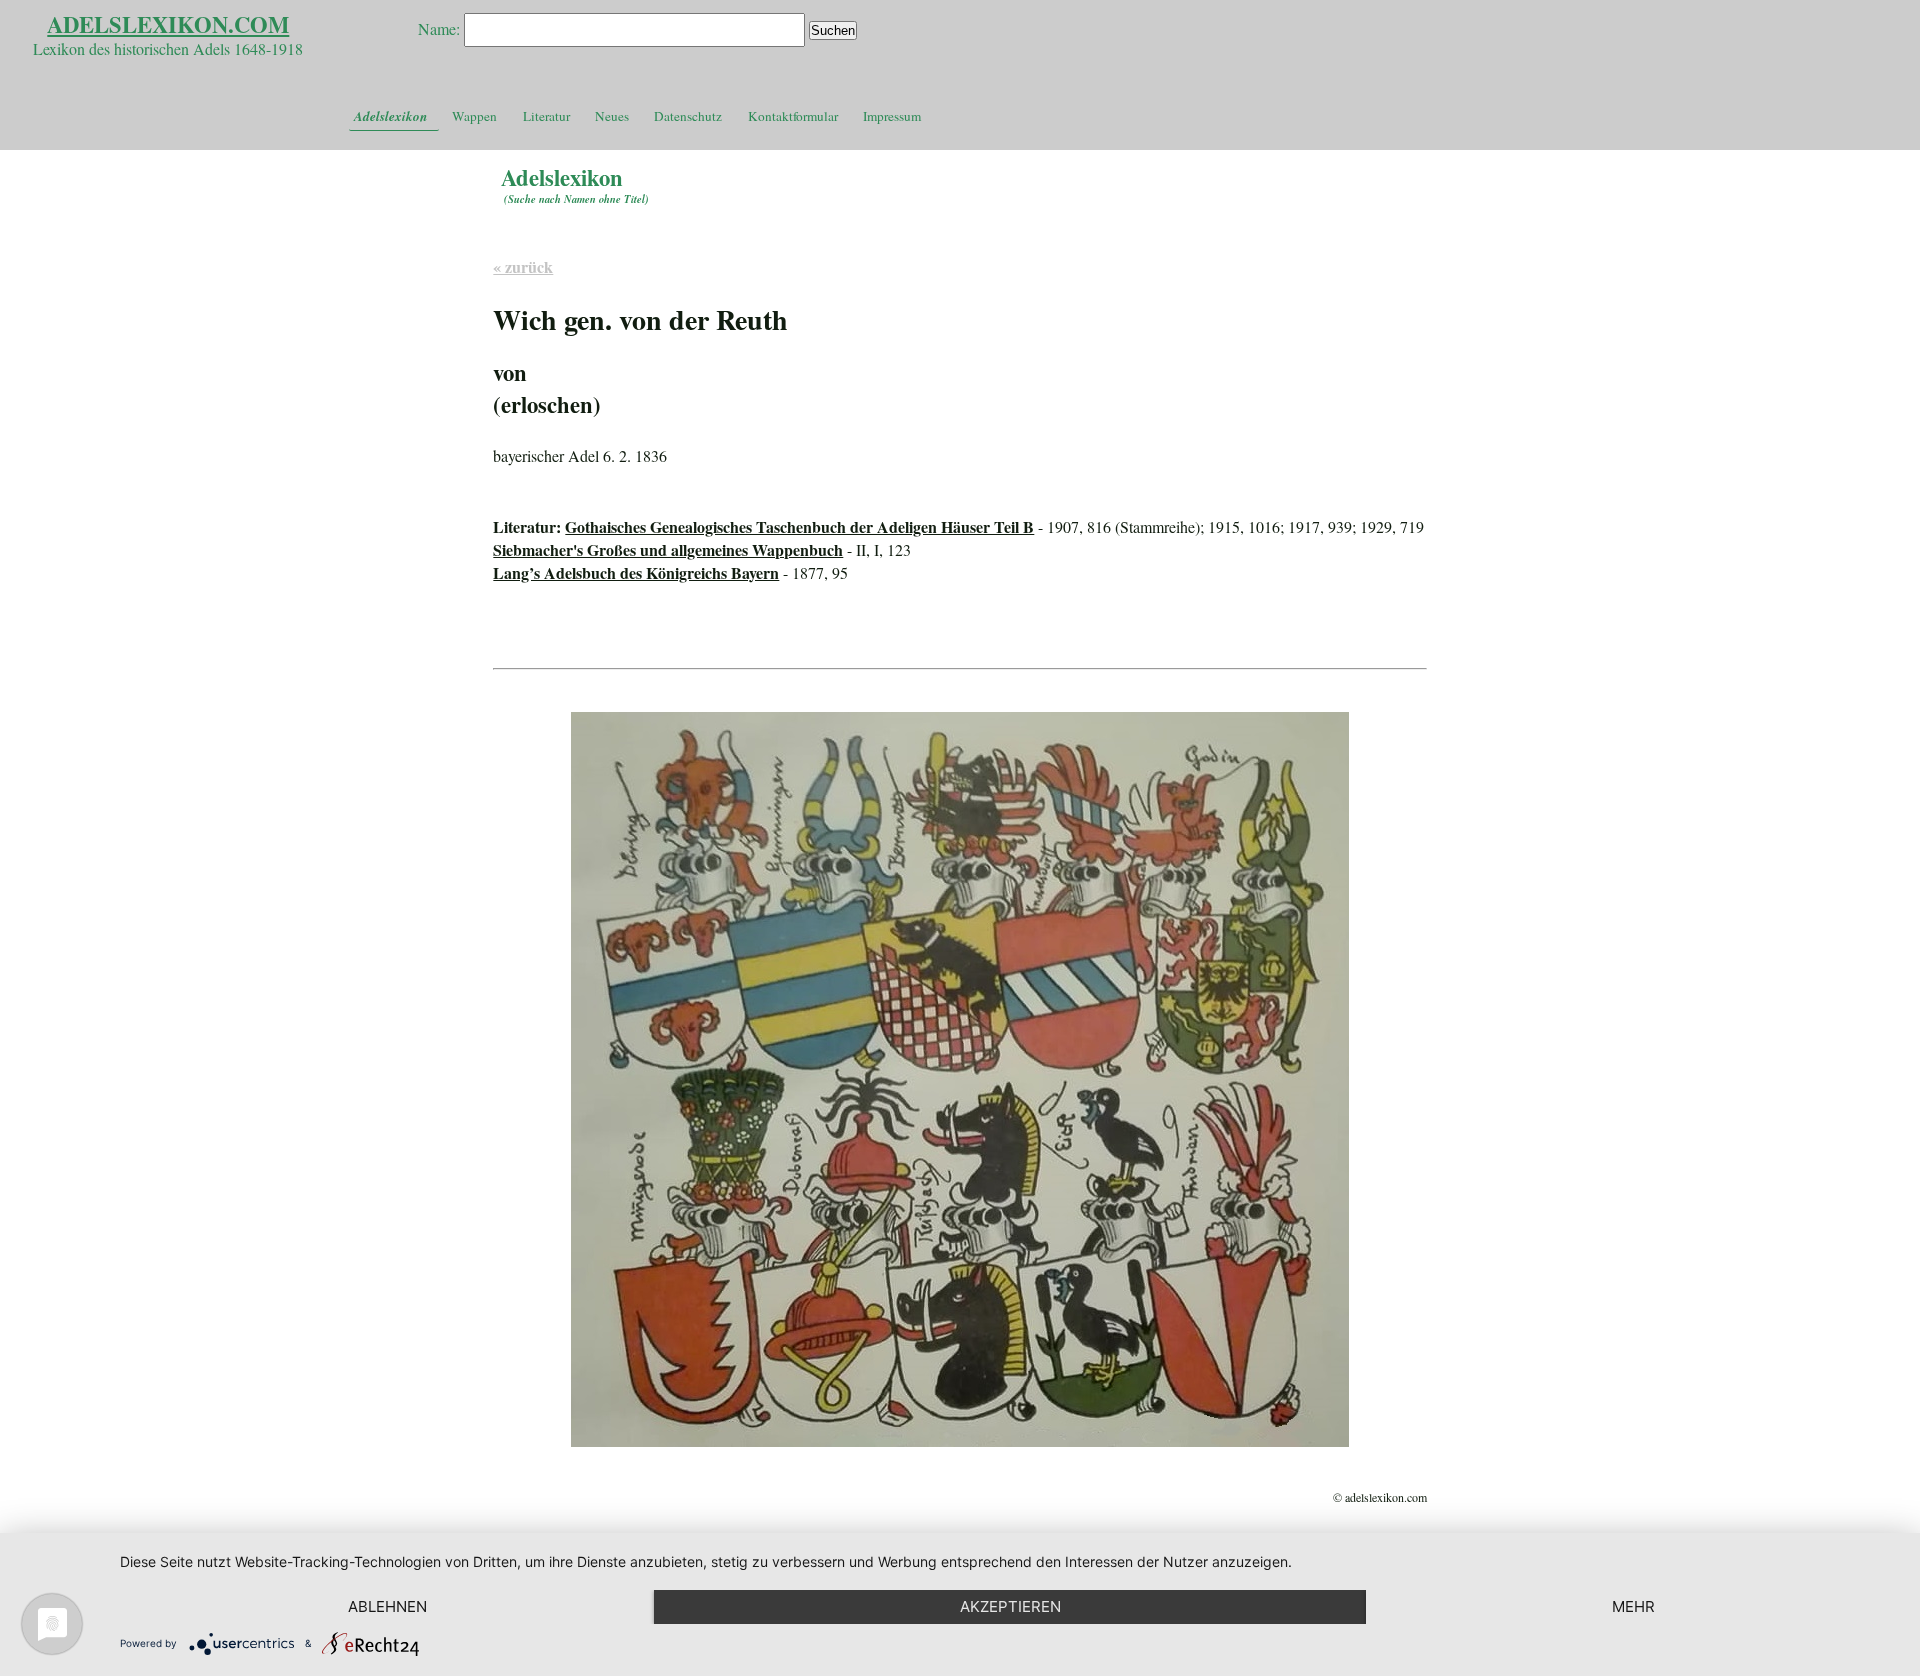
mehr (1633, 1606)
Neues (612, 116)
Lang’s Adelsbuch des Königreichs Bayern (636, 572)
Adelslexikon (390, 116)
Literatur (546, 116)
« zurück (523, 266)
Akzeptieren (1010, 1606)
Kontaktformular (793, 116)
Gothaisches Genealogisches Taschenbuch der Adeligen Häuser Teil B (799, 526)
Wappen (474, 116)
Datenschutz (688, 116)
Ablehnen (387, 1606)
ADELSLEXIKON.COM (168, 24)
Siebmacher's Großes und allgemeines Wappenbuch (668, 549)
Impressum (892, 116)
